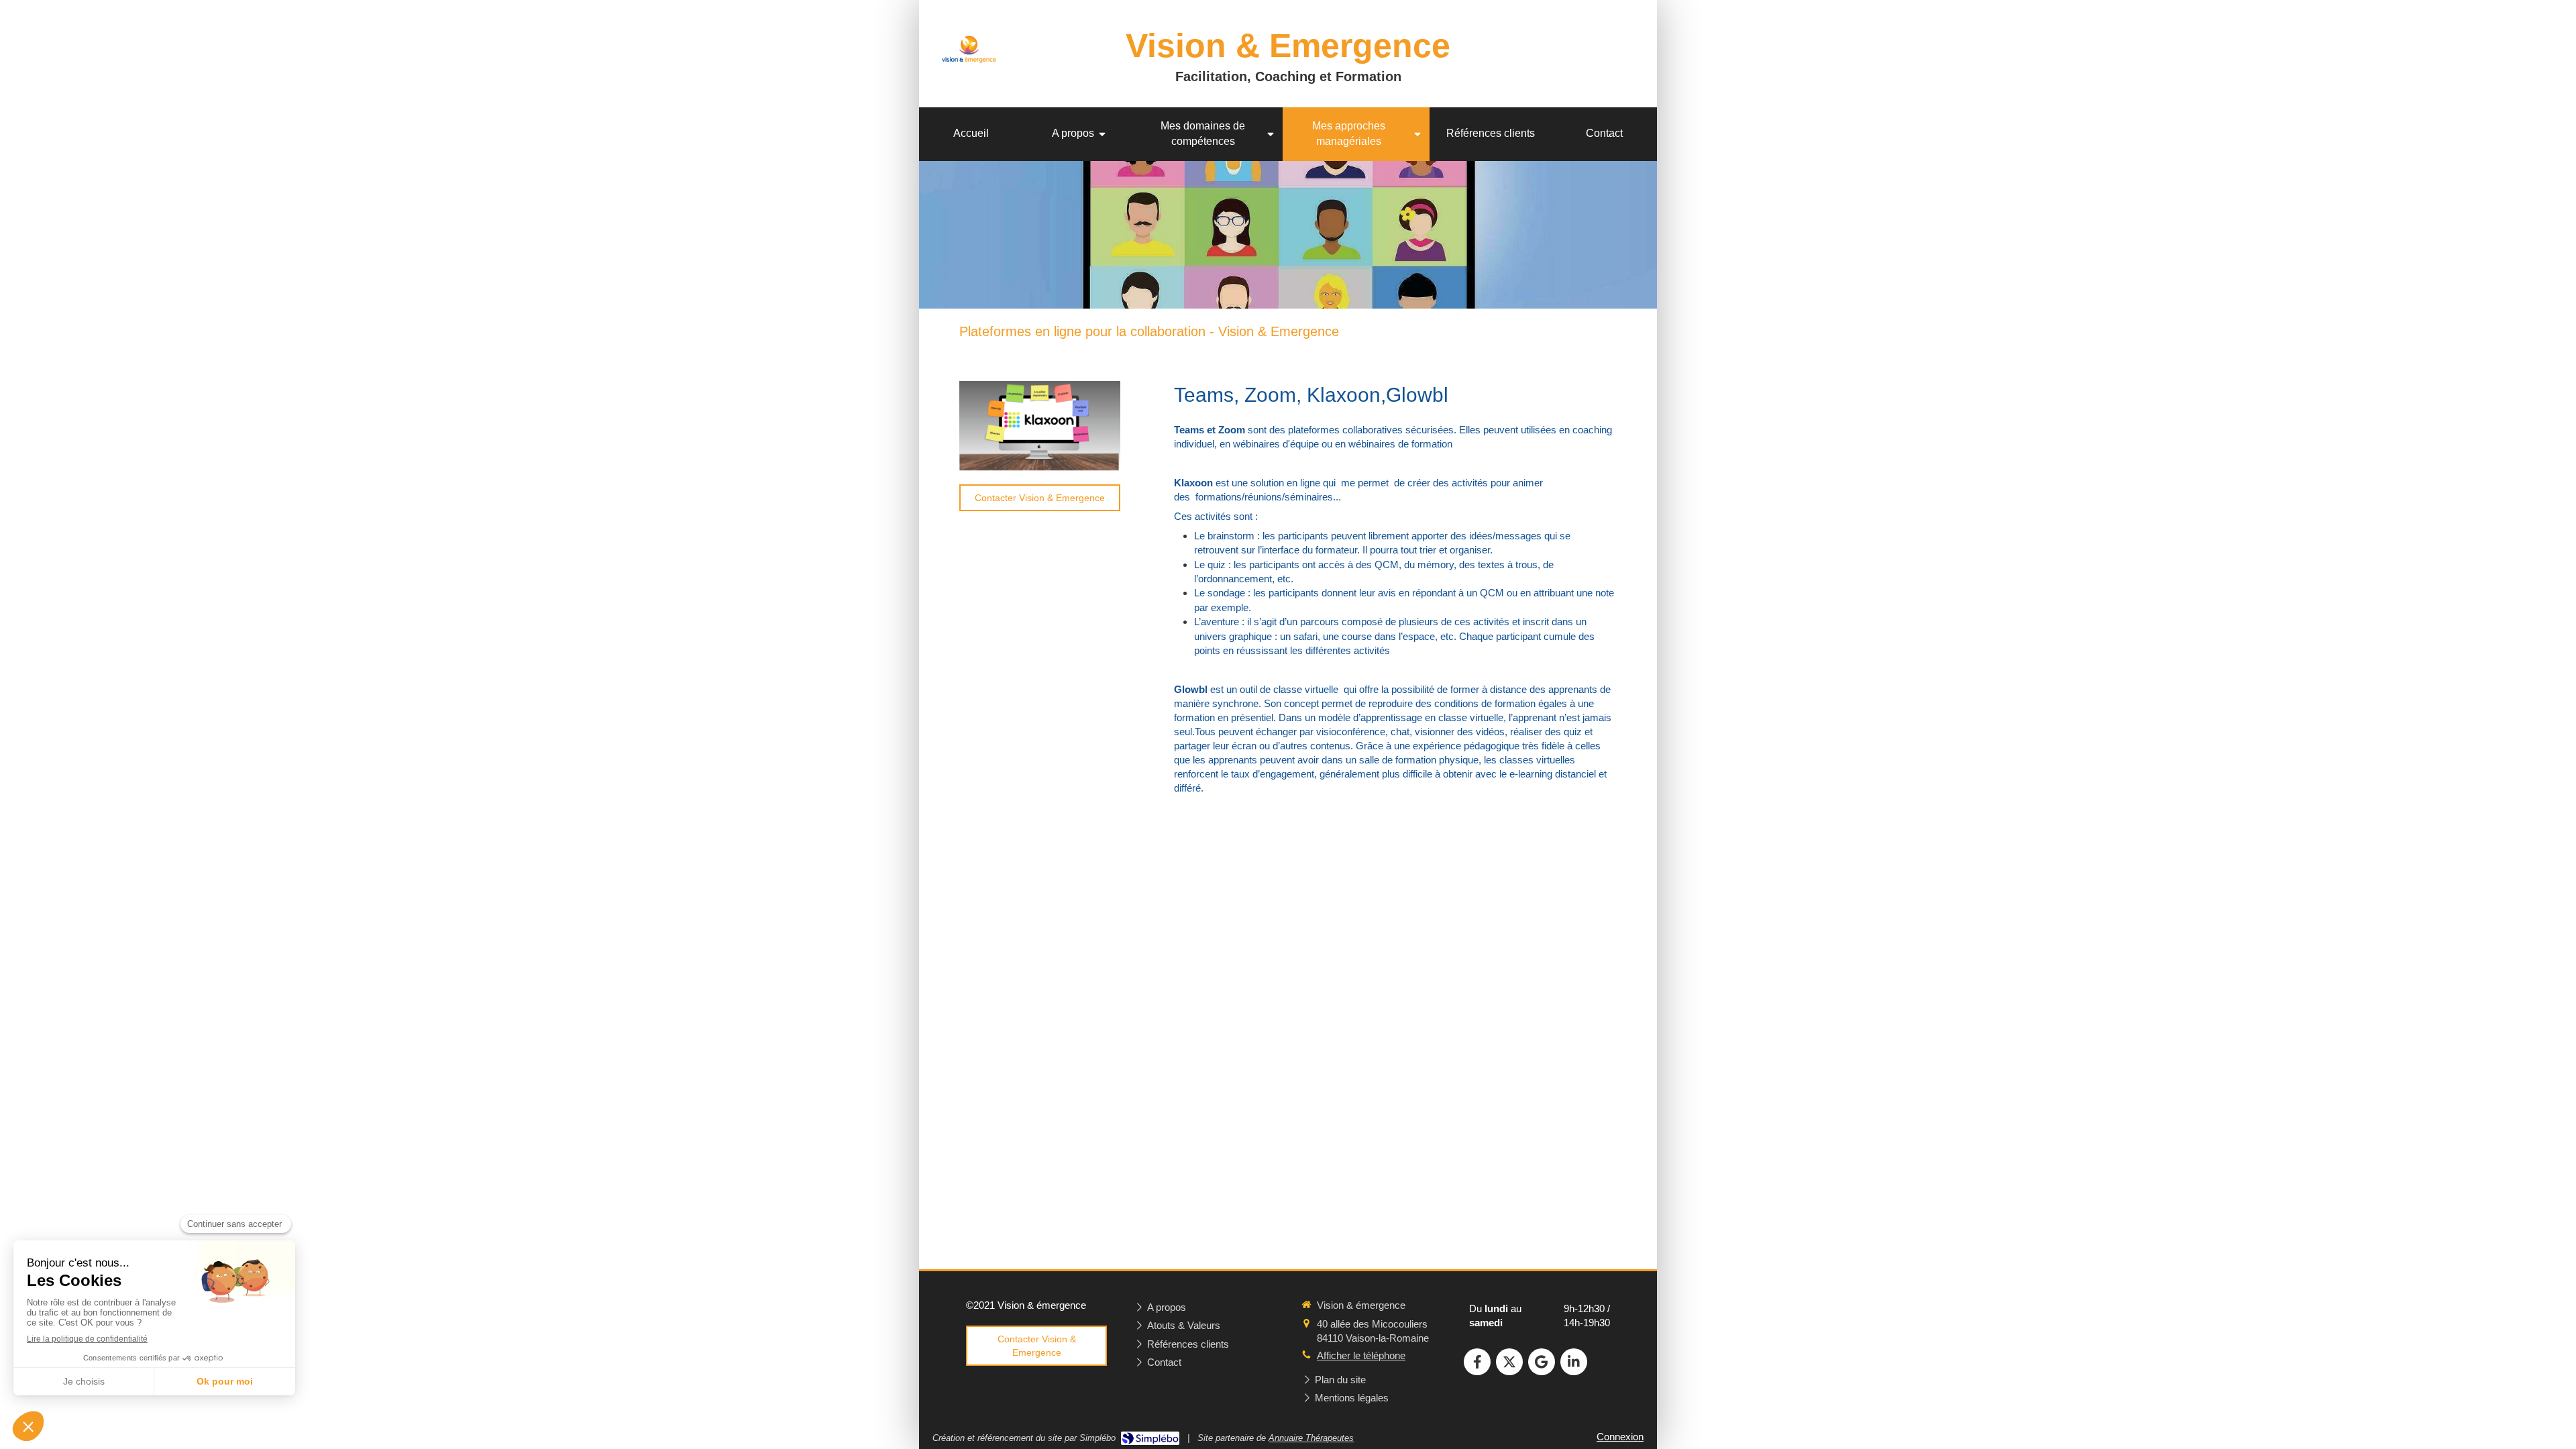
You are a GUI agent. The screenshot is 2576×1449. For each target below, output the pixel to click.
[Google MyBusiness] (1542, 1362)
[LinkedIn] (1574, 1362)
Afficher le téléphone (1361, 1355)
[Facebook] (1477, 1362)
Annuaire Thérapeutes (1311, 1438)
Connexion (1620, 1437)
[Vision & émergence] (971, 75)
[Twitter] (1509, 1362)
